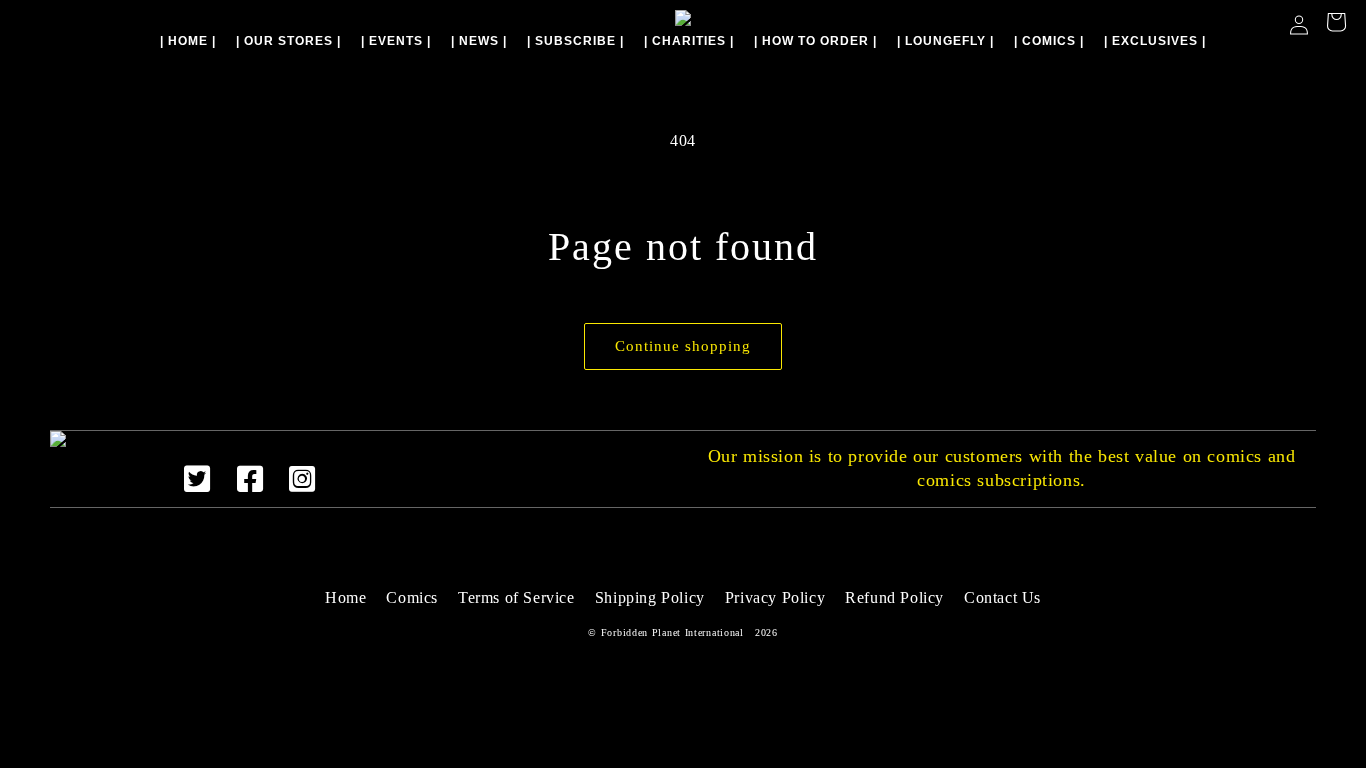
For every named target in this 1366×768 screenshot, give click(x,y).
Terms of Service (516, 597)
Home (345, 597)
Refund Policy (894, 597)
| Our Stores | (288, 41)
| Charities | (689, 41)
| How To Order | (815, 41)
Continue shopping (683, 346)
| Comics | (1049, 41)
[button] (1336, 24)
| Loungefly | (945, 41)
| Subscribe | (575, 41)
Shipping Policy (650, 597)
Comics (412, 597)
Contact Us (1002, 597)
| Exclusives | (1155, 41)
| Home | (188, 41)
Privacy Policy (775, 597)
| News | (479, 41)
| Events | (396, 41)
